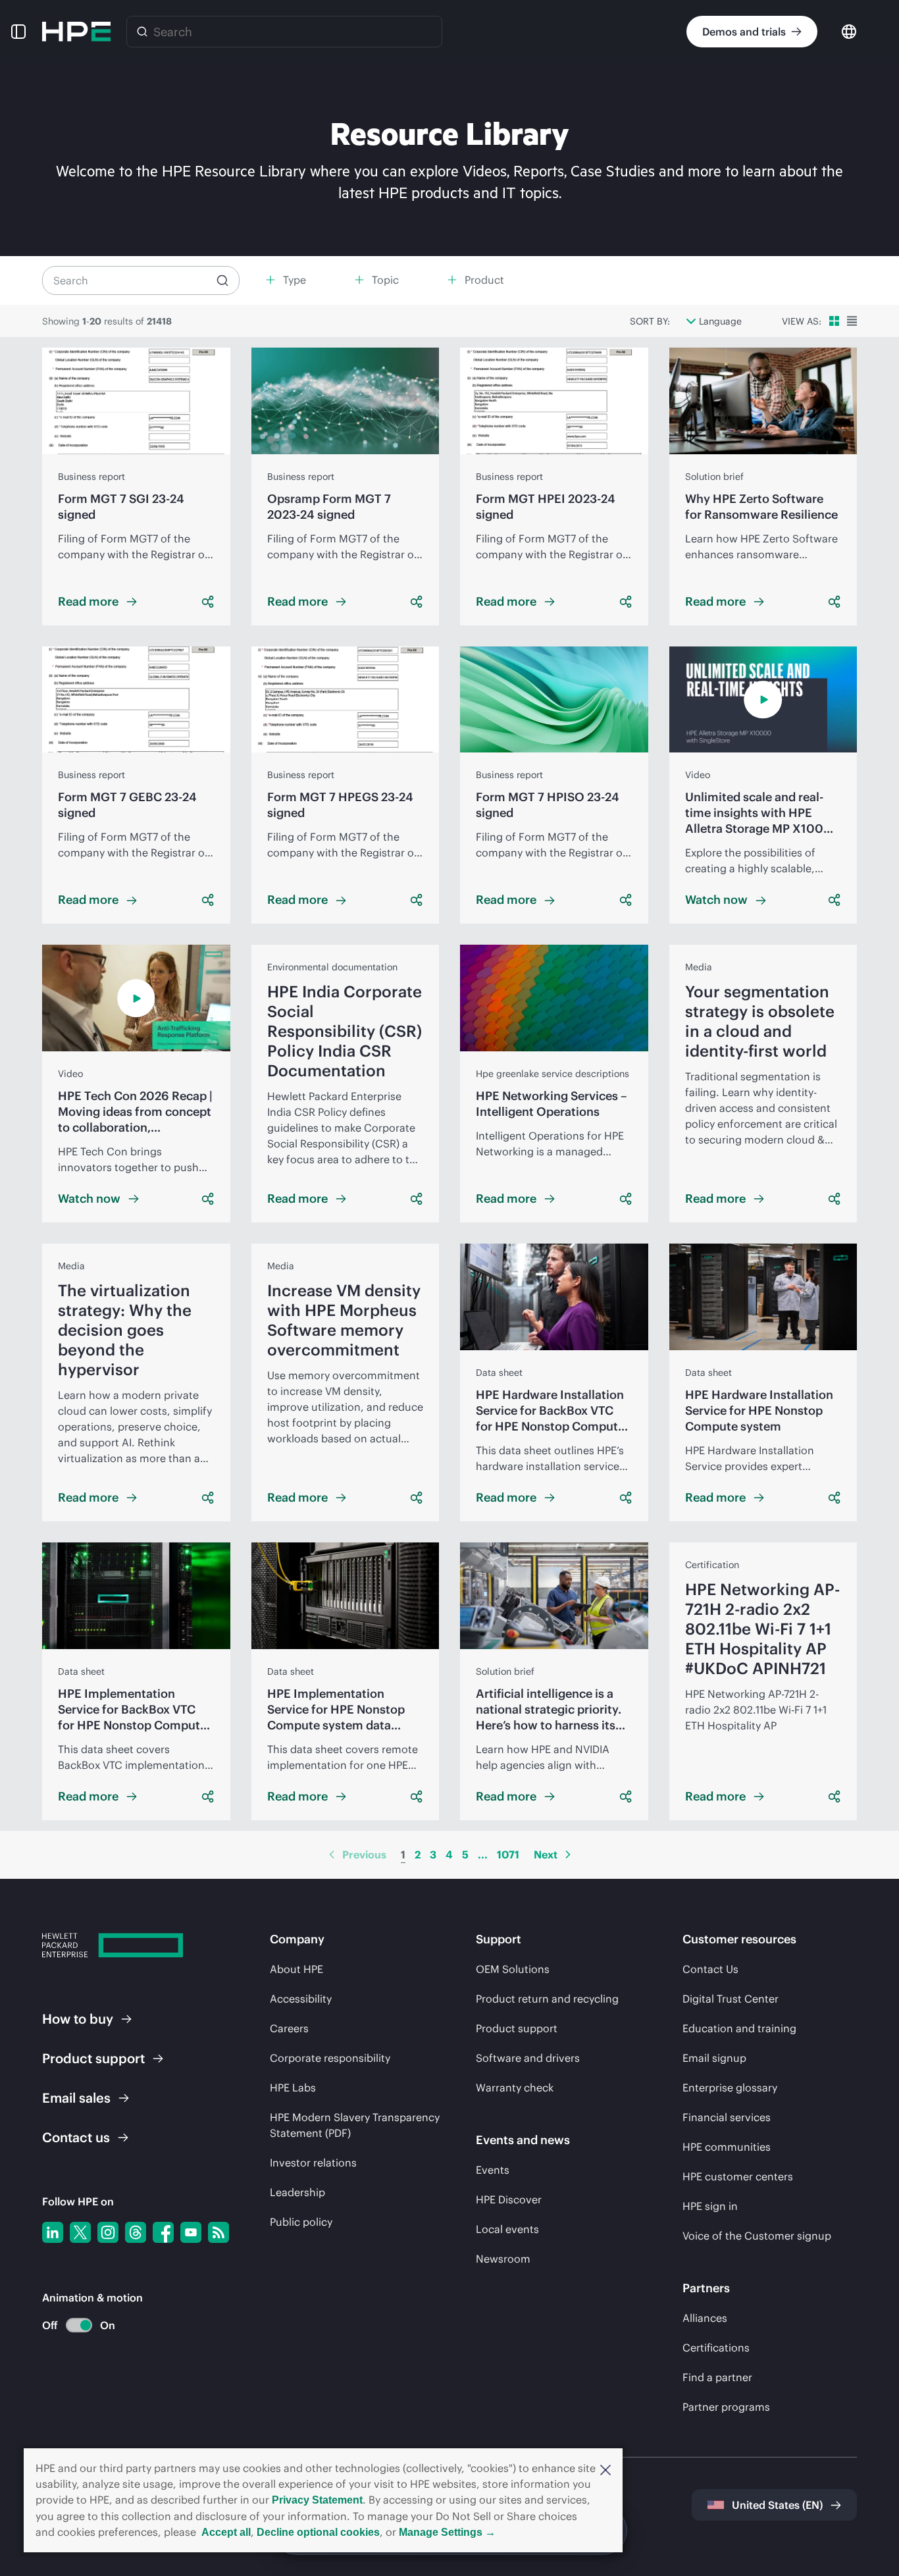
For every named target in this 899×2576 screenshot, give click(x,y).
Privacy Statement (317, 2500)
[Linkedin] (53, 2232)
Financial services (727, 2117)
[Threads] (136, 2232)
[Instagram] (108, 2232)
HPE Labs (293, 2088)
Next (546, 1854)
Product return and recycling (547, 1999)
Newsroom (503, 2259)
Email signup (714, 2058)
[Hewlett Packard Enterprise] (76, 32)
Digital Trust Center (731, 1999)
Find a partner (717, 2377)
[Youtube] (191, 2232)
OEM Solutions (513, 1969)
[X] (80, 2232)
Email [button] (76, 2098)
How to (78, 2019)
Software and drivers (528, 2058)
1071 (508, 1854)
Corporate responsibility (330, 2058)
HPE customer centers (738, 2176)
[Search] (142, 32)
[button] (605, 2469)
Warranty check (515, 2088)
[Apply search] (222, 280)
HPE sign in (710, 2206)
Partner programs (726, 2407)
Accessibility (301, 1999)
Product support (517, 2028)
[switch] (71, 2326)
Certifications (716, 2348)
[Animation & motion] (79, 2325)
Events (493, 2170)
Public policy (301, 2222)
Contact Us (710, 1969)
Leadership (297, 2192)
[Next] (568, 1854)
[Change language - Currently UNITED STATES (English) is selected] (849, 31)
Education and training (739, 2028)
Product (93, 2058)
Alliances (705, 2318)
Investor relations (313, 2163)
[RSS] (218, 2232)
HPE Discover (509, 2199)
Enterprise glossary (730, 2088)
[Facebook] (163, 2232)
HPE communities (727, 2147)
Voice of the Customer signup (757, 2236)
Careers (289, 2028)
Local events (507, 2229)
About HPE (296, 1969)
